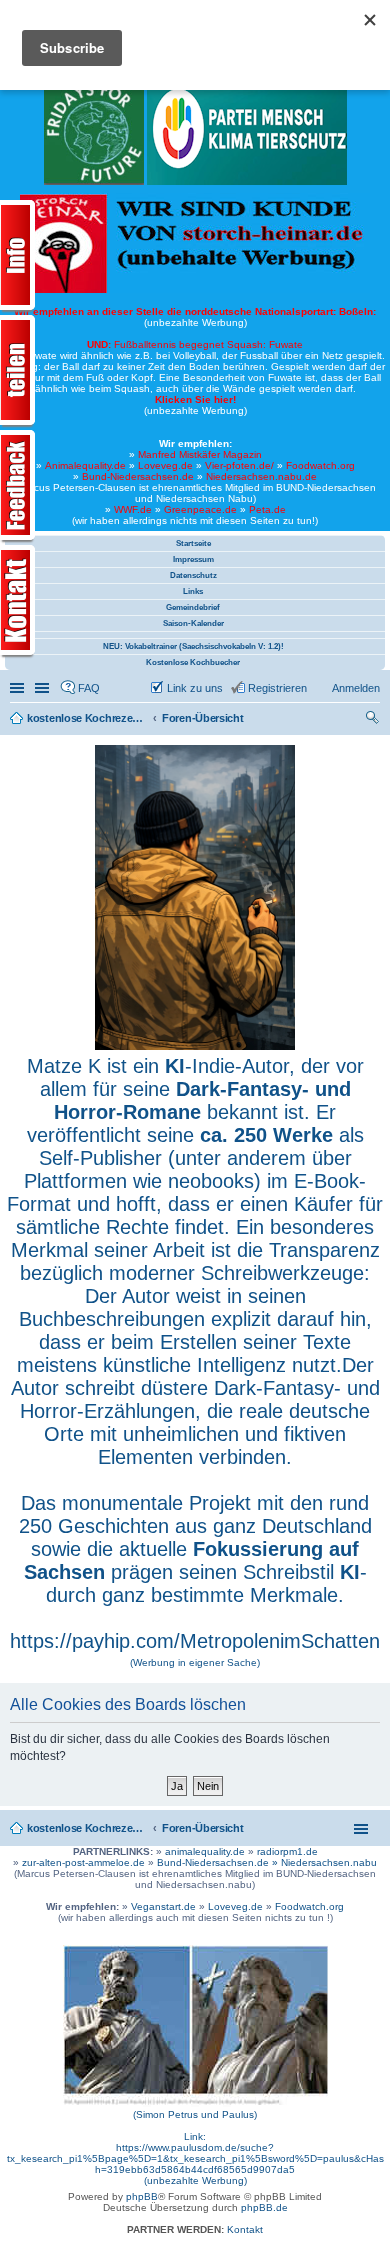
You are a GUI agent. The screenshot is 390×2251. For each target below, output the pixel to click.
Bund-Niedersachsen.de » (219, 1862)
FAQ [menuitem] (89, 688)
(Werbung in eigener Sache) (195, 1662)
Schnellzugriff (19, 688)
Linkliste (44, 688)
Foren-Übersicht (203, 1828)
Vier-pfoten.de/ (239, 465)
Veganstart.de (163, 1906)
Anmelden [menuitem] (356, 688)
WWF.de (133, 509)
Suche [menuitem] (374, 720)
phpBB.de (264, 2207)
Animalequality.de (85, 465)
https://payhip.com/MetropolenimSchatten (195, 1641)
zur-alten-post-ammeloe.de (83, 1862)
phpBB (142, 2196)
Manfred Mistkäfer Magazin (200, 454)
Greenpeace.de (200, 509)
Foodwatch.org (320, 465)
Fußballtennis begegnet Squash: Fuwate (195, 344)
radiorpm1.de (287, 1851)
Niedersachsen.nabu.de (261, 476)
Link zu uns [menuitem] (195, 688)
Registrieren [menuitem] (277, 688)
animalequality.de (205, 1851)
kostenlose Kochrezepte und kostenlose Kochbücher (87, 1828)
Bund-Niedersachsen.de (138, 476)
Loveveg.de (165, 465)
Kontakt (245, 2229)
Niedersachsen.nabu (329, 1862)
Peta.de (267, 509)
